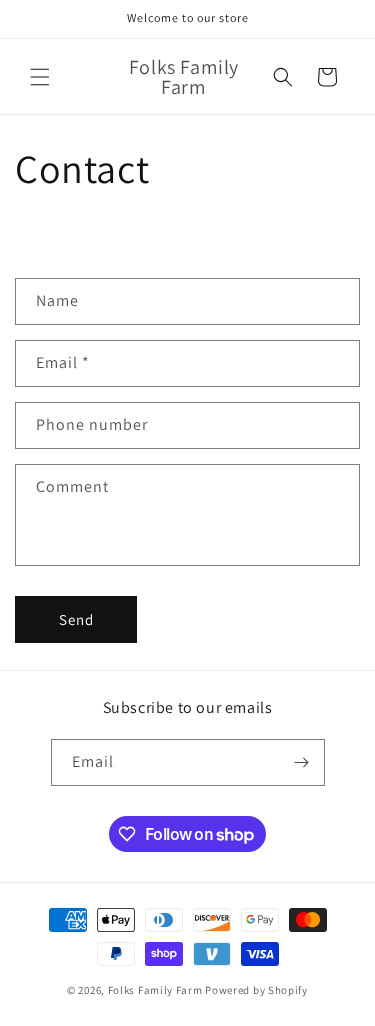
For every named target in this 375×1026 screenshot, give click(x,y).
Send (76, 619)
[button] (40, 77)
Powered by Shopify (256, 990)
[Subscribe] (302, 762)
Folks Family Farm (155, 990)
